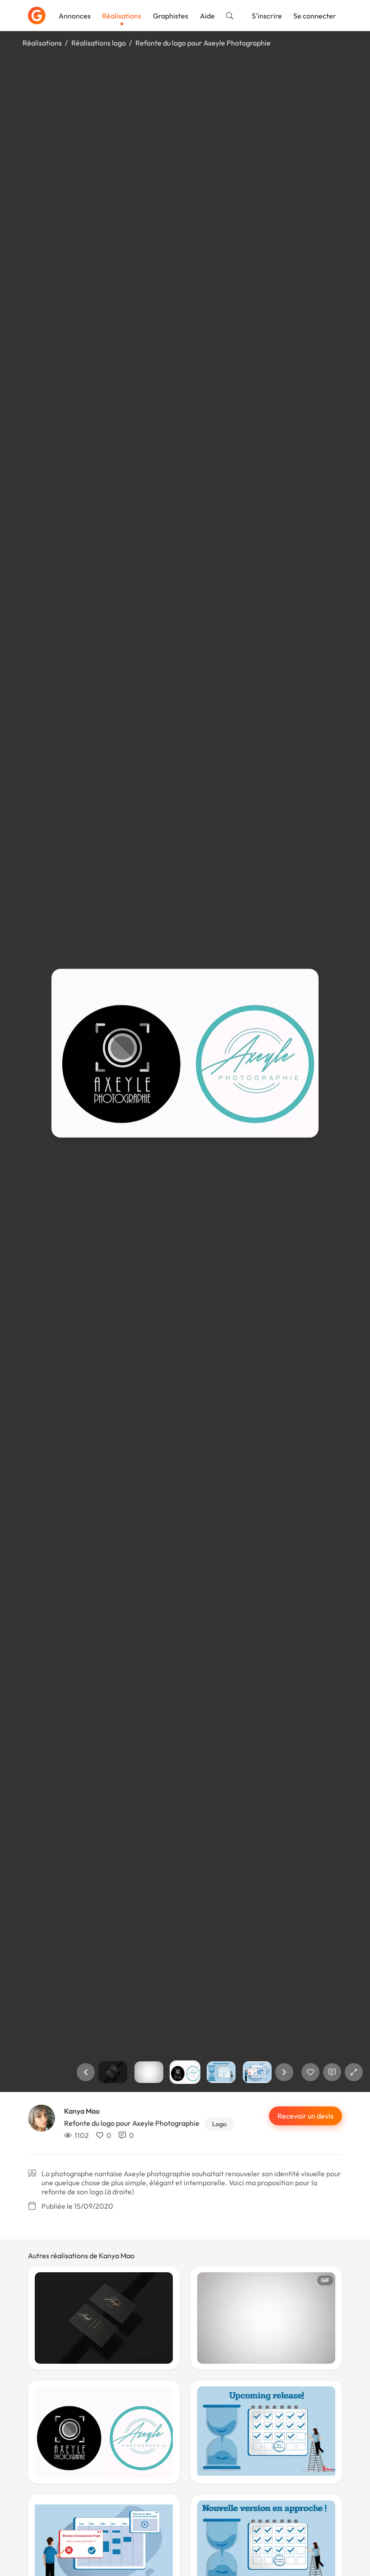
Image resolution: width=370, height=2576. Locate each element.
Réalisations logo (99, 43)
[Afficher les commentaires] (332, 2072)
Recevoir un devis (305, 2116)
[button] (86, 2072)
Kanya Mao (82, 2111)
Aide (207, 16)
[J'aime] (310, 2072)
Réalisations (122, 16)
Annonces (75, 16)
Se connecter (315, 16)
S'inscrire (267, 16)
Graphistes (171, 16)
